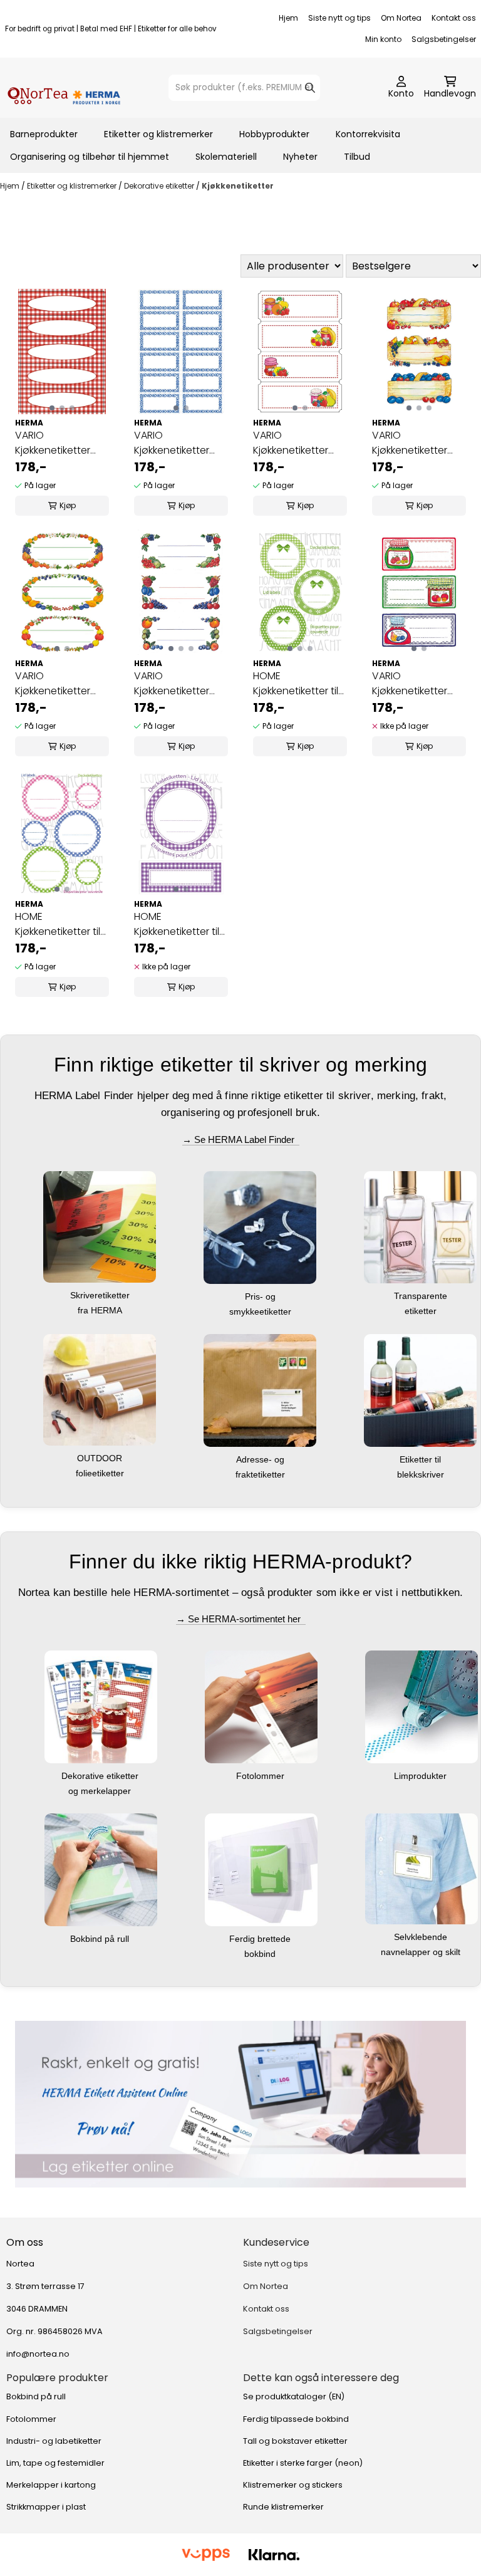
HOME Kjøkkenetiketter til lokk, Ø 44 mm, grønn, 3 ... (296, 684)
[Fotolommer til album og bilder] (261, 1707)
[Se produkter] (240, 2104)
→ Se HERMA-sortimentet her (241, 1619)
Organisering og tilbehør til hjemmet (90, 157)
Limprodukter (422, 1776)
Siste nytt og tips (339, 18)
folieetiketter (101, 1473)
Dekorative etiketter (160, 186)
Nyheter (300, 157)
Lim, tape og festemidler (55, 2463)
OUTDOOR (101, 1458)
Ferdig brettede (261, 1939)
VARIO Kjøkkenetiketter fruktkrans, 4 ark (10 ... (60, 684)
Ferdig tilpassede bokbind (296, 2419)
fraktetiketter (261, 1474)
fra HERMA (101, 1310)
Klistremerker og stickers (293, 2485)
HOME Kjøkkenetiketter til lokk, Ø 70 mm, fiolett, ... (177, 924)
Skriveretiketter (101, 1295)
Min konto (383, 39)
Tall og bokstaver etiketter (295, 2441)
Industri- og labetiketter (54, 2441)
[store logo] (64, 88)
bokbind (261, 1954)
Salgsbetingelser (444, 39)
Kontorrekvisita (368, 134)
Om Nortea (401, 18)
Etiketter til (422, 1459)
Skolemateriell (226, 157)
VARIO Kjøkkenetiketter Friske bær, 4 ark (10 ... (180, 684)
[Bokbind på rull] (101, 1869)
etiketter (422, 1311)
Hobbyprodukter (274, 134)
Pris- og (261, 1296)
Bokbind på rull (101, 1939)
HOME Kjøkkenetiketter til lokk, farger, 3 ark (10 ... (58, 924)
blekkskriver (422, 1474)
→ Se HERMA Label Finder (241, 1139)
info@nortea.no (38, 2354)
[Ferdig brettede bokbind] (261, 1869)
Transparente (422, 1296)
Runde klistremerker (283, 2507)
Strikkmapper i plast (46, 2507)
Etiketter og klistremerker (158, 134)
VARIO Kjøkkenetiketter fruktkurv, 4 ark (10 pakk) (414, 443)
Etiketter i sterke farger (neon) (303, 2463)
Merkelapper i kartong (51, 2485)
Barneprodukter (44, 134)
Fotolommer (261, 1776)
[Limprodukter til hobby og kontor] (422, 1707)
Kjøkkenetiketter (238, 186)
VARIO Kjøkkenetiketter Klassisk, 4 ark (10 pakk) (173, 443)
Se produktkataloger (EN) (294, 2396)
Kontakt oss (454, 18)
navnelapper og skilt (422, 1952)
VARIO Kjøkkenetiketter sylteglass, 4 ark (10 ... (418, 684)
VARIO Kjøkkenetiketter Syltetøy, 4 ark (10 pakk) (294, 443)
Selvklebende (422, 1937)
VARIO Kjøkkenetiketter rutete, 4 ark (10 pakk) (53, 443)
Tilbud (357, 157)
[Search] (310, 88)
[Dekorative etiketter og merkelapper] (101, 1707)
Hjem (288, 18)
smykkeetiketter (261, 1311)
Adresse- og (261, 1459)
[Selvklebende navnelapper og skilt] (422, 1868)
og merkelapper (101, 1791)
